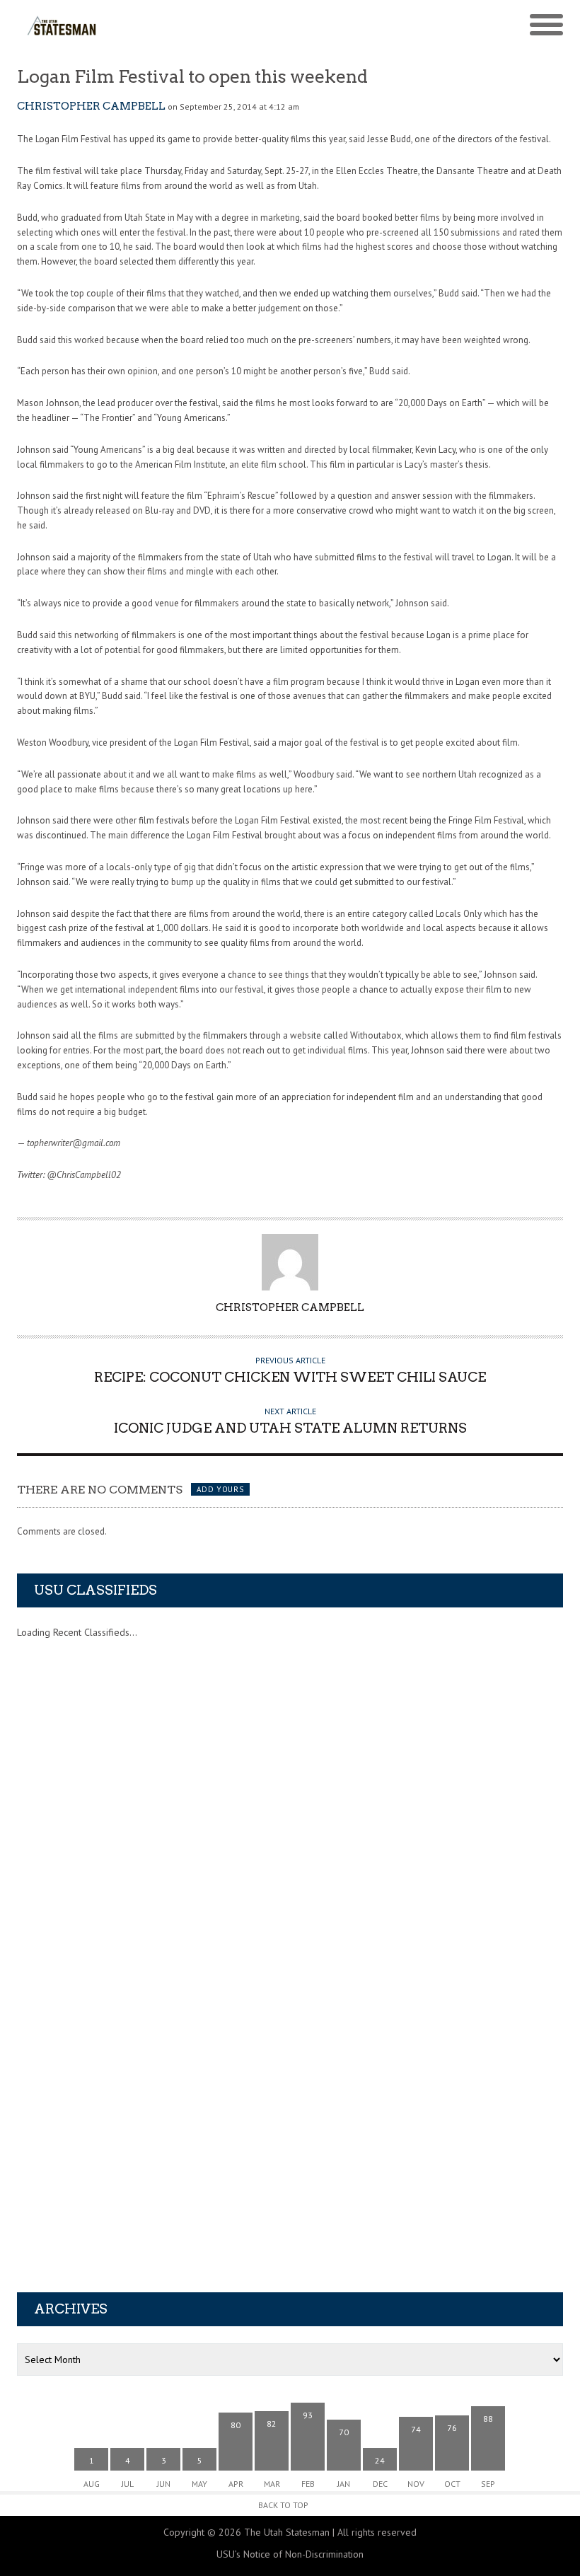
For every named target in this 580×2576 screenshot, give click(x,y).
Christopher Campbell (91, 106)
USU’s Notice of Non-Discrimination (290, 2554)
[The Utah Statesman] (222, 25)
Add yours (220, 1489)
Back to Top (283, 2505)
